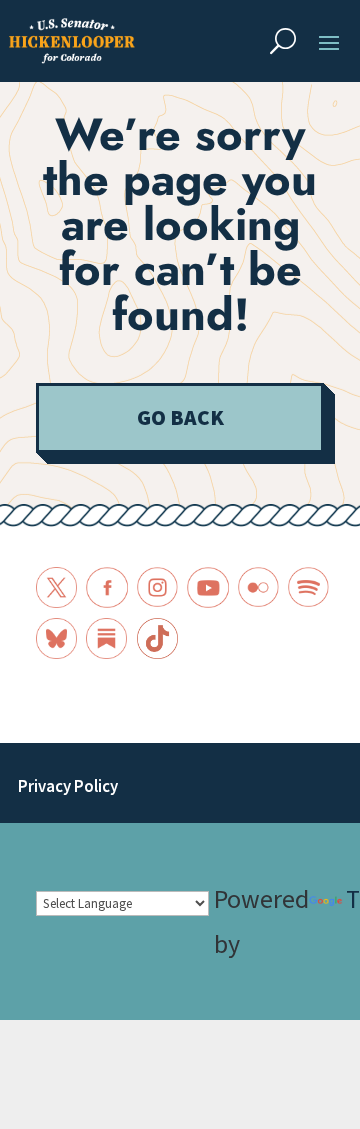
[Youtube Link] (207, 587)
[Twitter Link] (56, 587)
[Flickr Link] (258, 587)
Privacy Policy (68, 786)
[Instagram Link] (157, 587)
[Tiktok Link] (157, 638)
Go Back (180, 417)
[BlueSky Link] (56, 638)
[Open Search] (283, 41)
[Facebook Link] (106, 587)
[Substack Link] (106, 638)
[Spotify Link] (308, 587)
